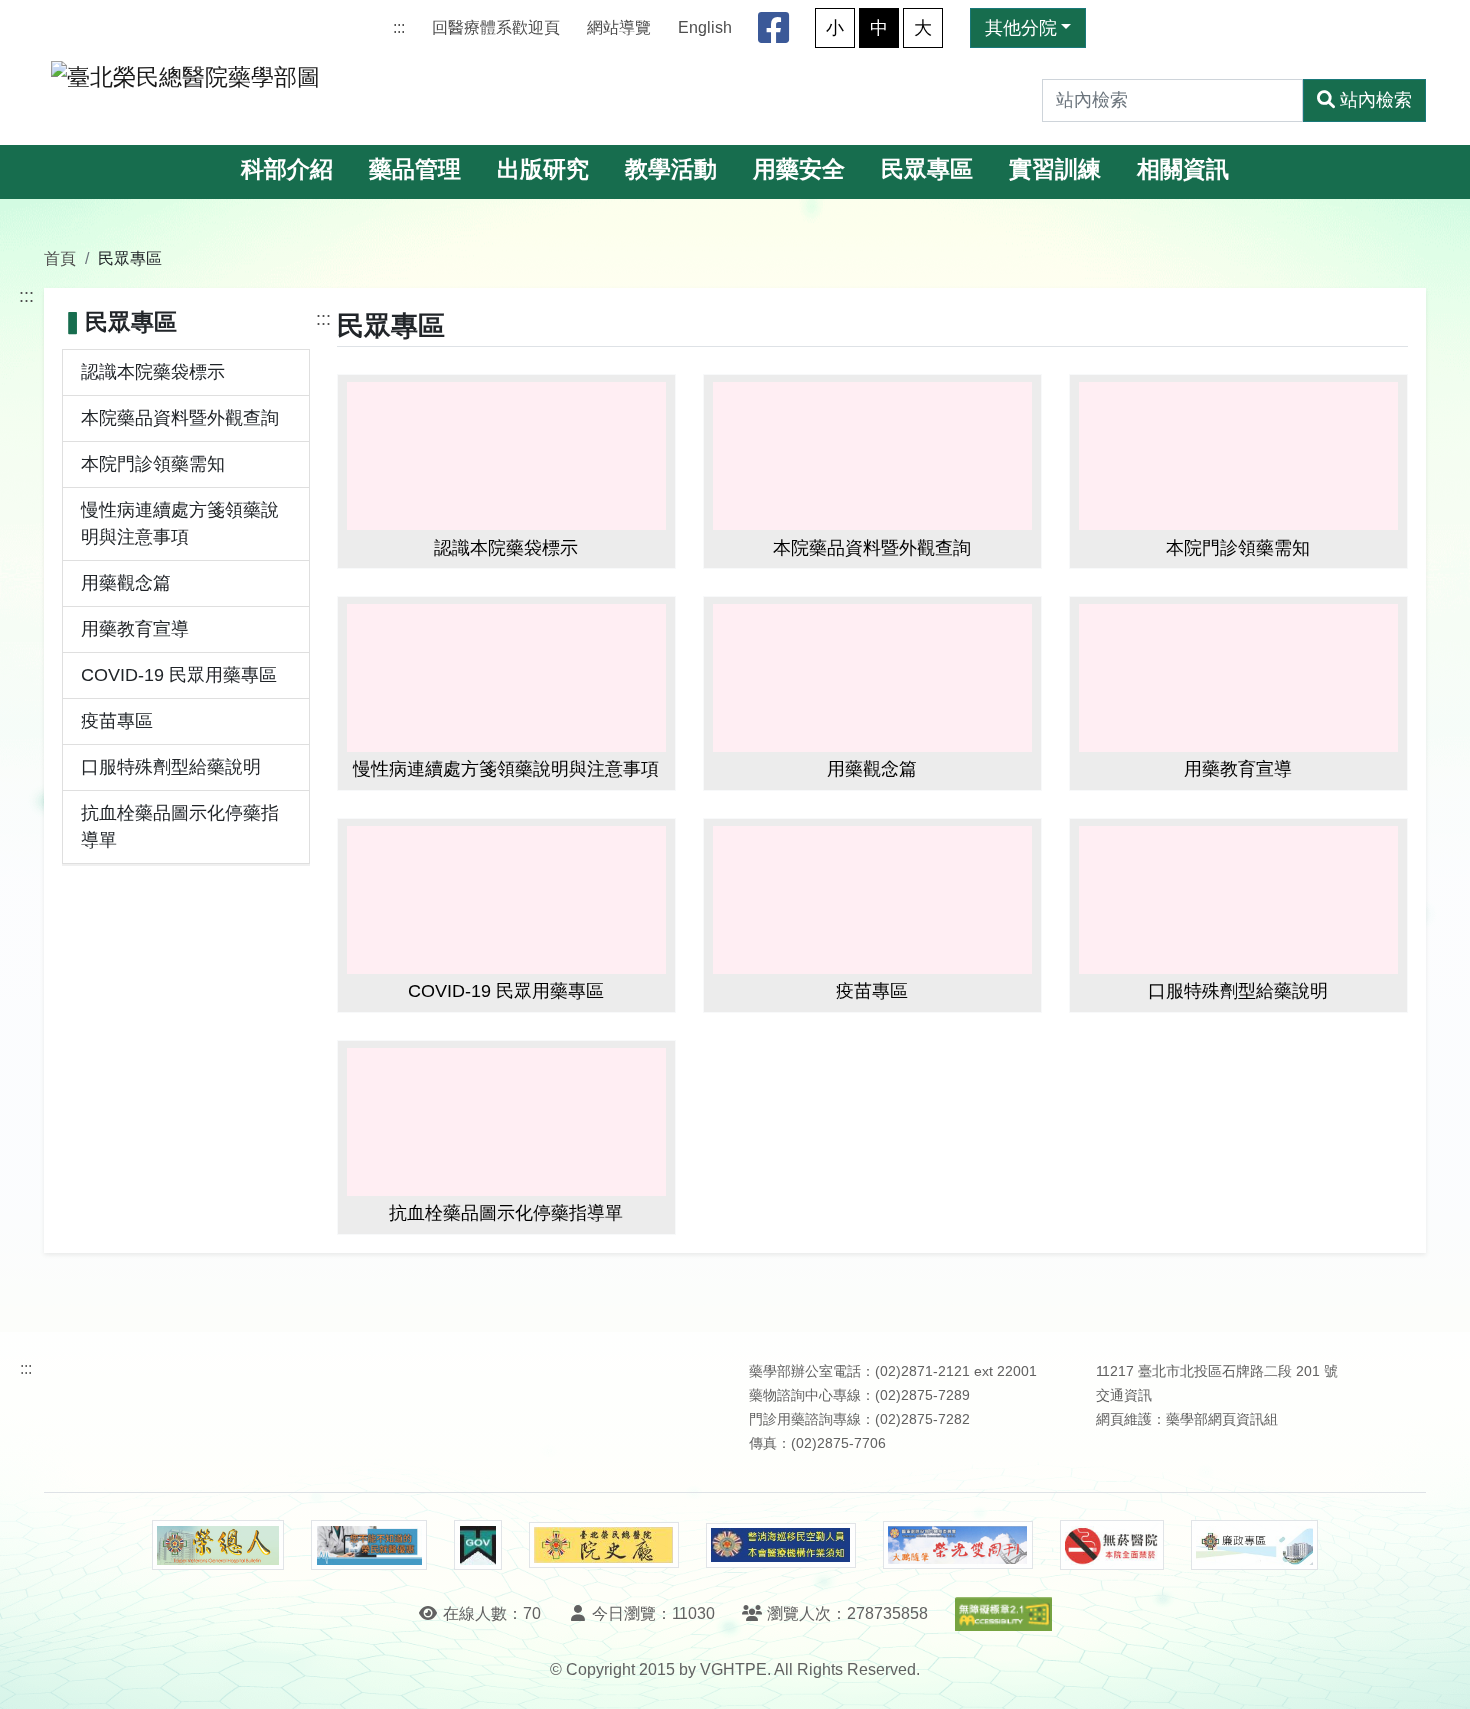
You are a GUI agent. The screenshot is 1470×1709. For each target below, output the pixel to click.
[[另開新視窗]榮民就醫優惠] (369, 1545)
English (705, 27)
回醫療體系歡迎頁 (496, 27)
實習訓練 (1055, 169)
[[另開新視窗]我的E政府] (477, 1545)
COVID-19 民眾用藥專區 (179, 675)
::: (399, 27)
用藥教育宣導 (135, 629)
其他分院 (1021, 28)
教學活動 (671, 169)
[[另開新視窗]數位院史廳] (604, 1545)
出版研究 (543, 169)
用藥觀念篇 (126, 583)
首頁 (60, 258)
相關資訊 (1183, 169)
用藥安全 (799, 169)
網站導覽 (619, 27)
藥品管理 (415, 169)
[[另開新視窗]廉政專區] (1254, 1545)
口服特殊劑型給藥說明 (171, 767)
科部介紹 (287, 169)
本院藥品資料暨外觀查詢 (180, 418)
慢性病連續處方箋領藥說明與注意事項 (180, 523)
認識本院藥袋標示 (153, 372)
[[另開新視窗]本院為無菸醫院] (1112, 1545)
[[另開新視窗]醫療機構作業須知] (781, 1545)
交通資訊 (1124, 1395)
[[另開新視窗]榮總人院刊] (218, 1545)
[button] (1436, 1673)
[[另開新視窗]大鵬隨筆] (958, 1545)
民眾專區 (927, 169)
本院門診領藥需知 (153, 464)
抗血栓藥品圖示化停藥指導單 (180, 826)
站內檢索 (1376, 100)
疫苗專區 (117, 721)
